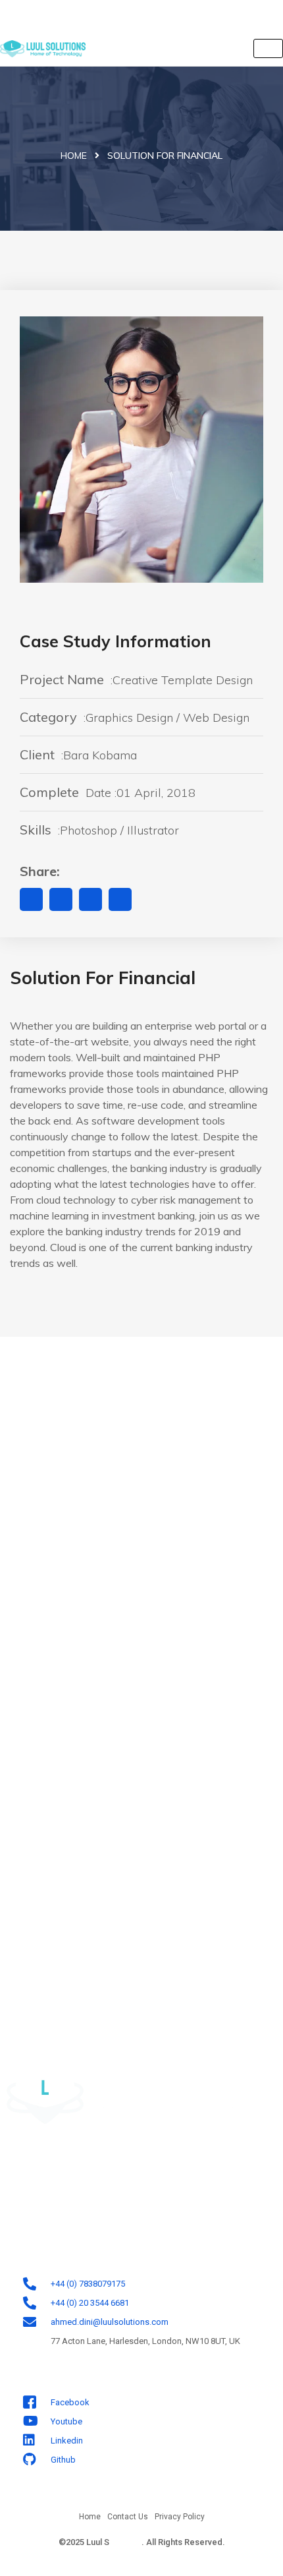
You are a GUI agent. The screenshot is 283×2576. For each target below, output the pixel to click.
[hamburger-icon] (268, 48)
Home (74, 156)
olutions (125, 2542)
